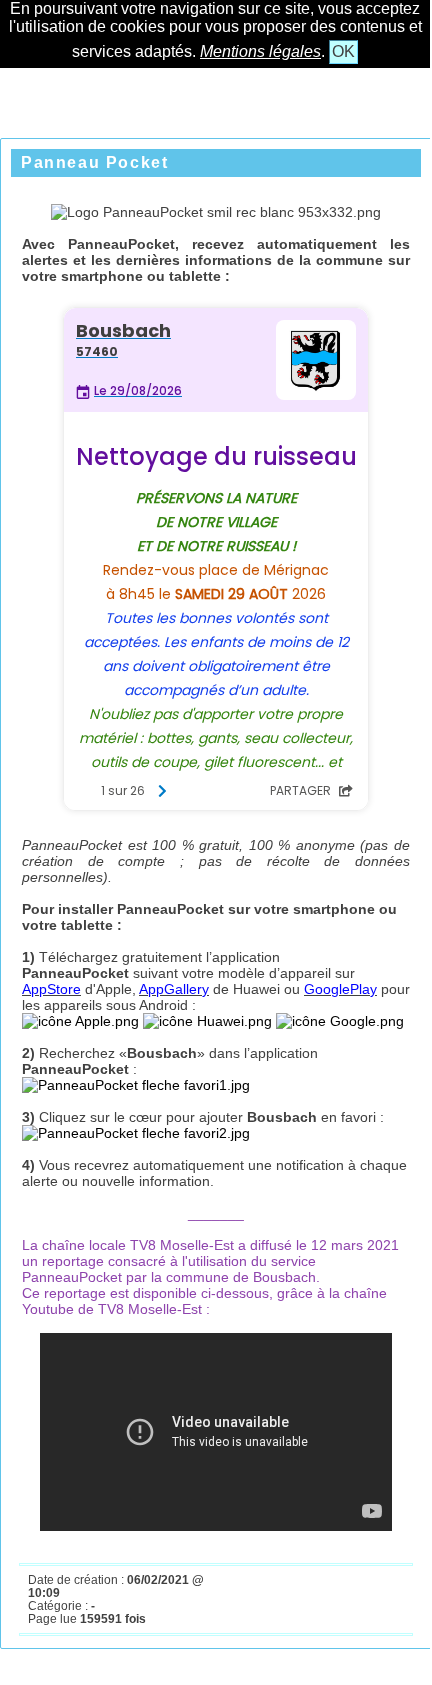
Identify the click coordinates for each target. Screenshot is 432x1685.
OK (343, 51)
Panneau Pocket (94, 162)
